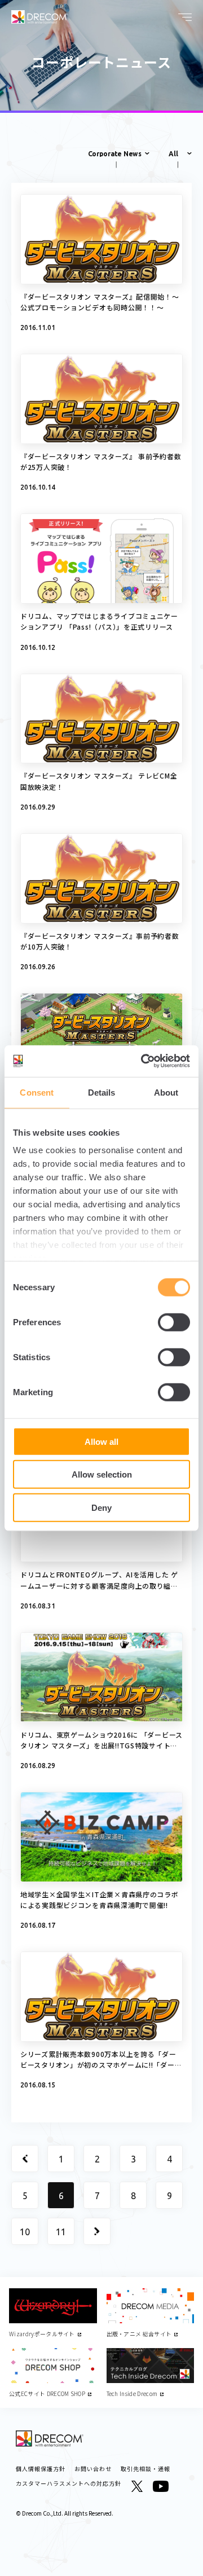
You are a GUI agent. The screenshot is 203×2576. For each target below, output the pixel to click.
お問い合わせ (93, 2469)
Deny (101, 1507)
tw (137, 2486)
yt (161, 2486)
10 (25, 2232)
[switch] (174, 1322)
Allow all (101, 1441)
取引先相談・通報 (145, 2469)
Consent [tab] (37, 1092)
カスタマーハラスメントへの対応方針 (69, 2483)
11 (61, 2232)
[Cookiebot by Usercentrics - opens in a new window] (143, 1061)
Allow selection (102, 1474)
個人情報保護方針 (41, 2469)
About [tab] (166, 1092)
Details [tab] (102, 1092)
